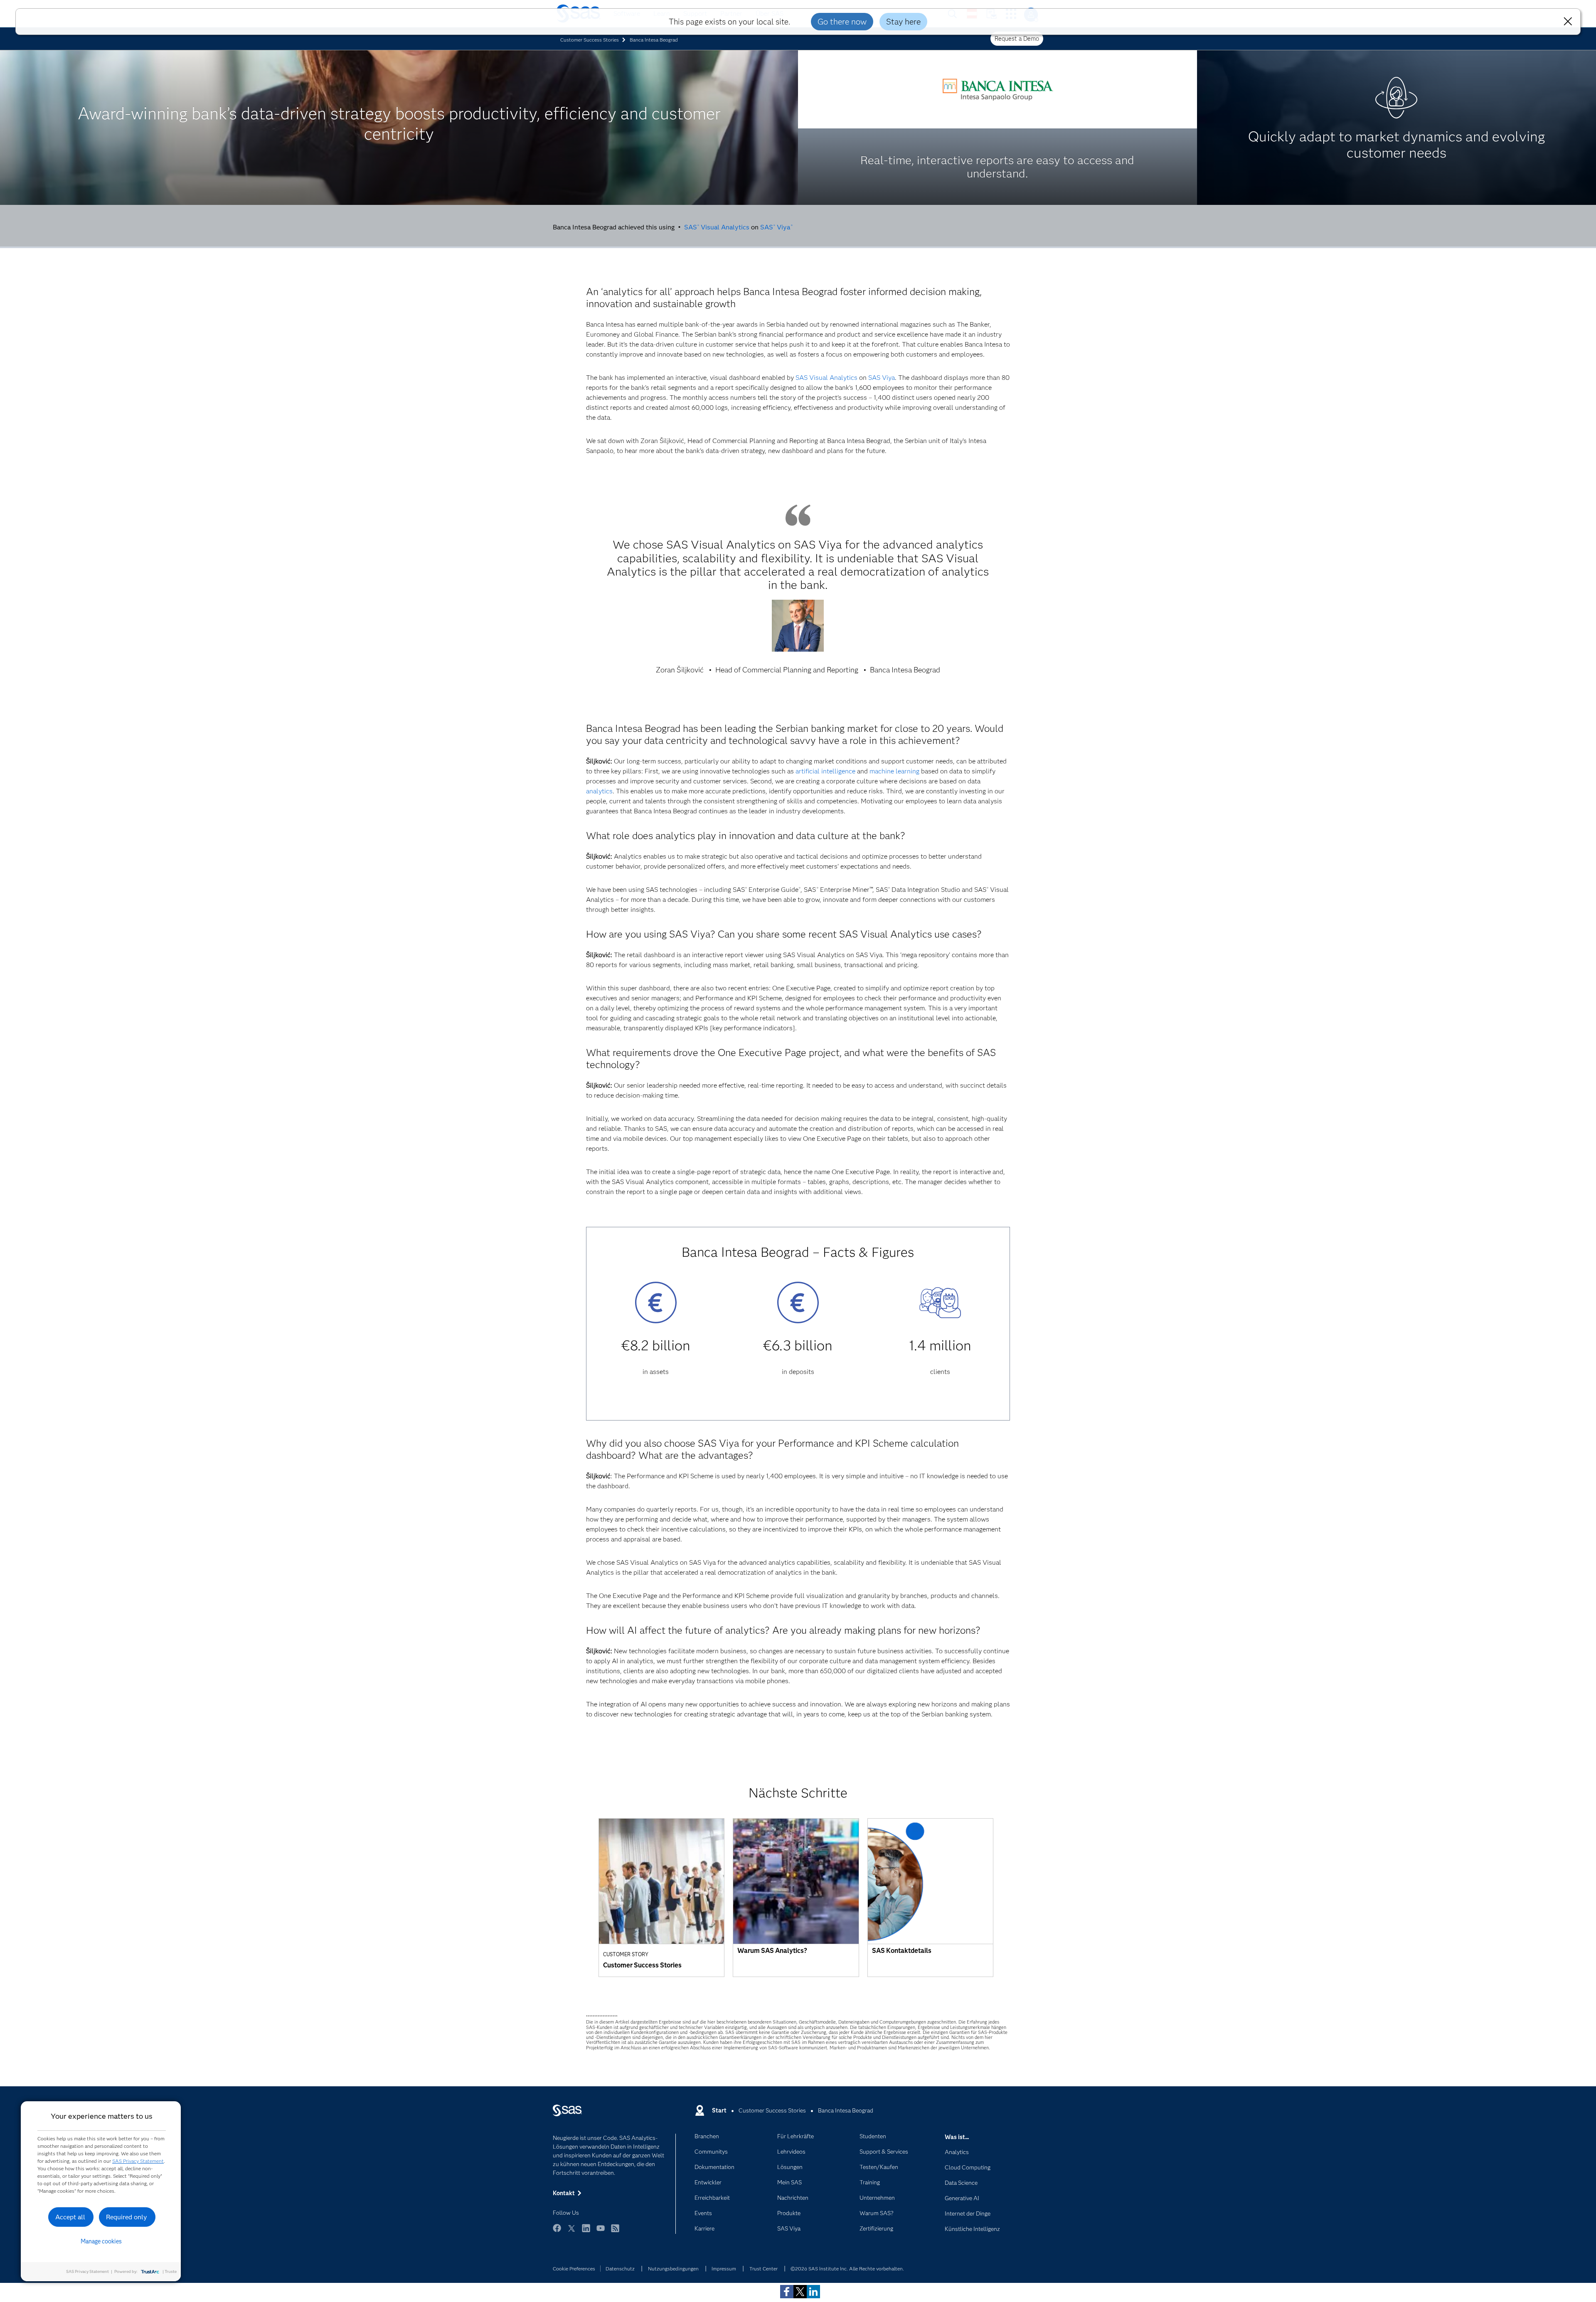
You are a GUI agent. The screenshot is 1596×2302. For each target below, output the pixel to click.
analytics (599, 791)
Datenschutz (620, 2269)
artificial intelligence (825, 771)
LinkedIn (586, 2232)
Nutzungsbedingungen (673, 2269)
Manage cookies (101, 2241)
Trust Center (764, 2269)
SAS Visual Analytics (717, 227)
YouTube (601, 2232)
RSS (615, 2232)
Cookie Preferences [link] (574, 2269)
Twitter (571, 2232)
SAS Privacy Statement (138, 2161)
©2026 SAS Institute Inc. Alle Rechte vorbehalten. (847, 2269)
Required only (127, 2217)
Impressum (724, 2269)
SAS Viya (776, 227)
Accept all (70, 2217)
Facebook (557, 2232)
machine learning (894, 771)
